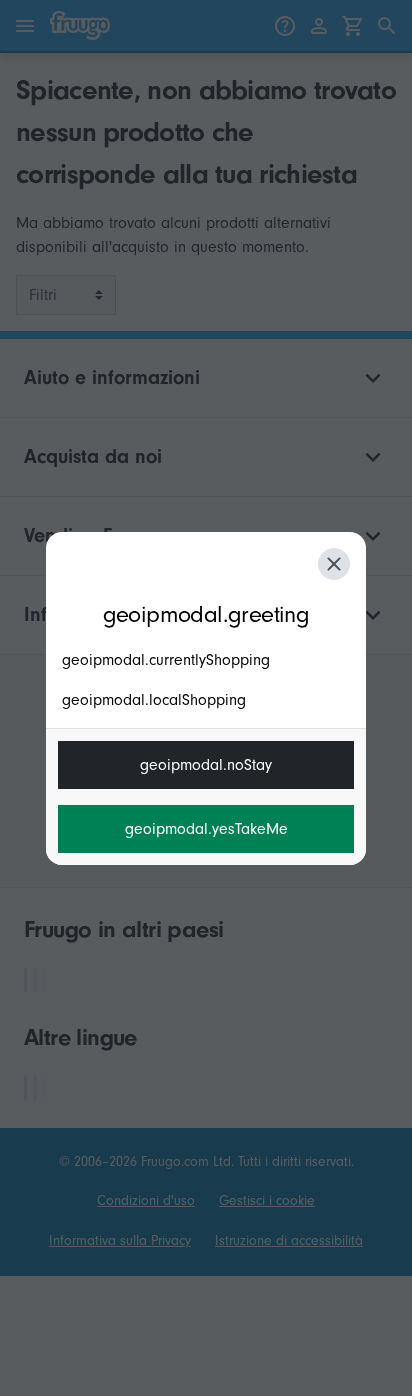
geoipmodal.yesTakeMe (206, 829)
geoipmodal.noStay (206, 765)
